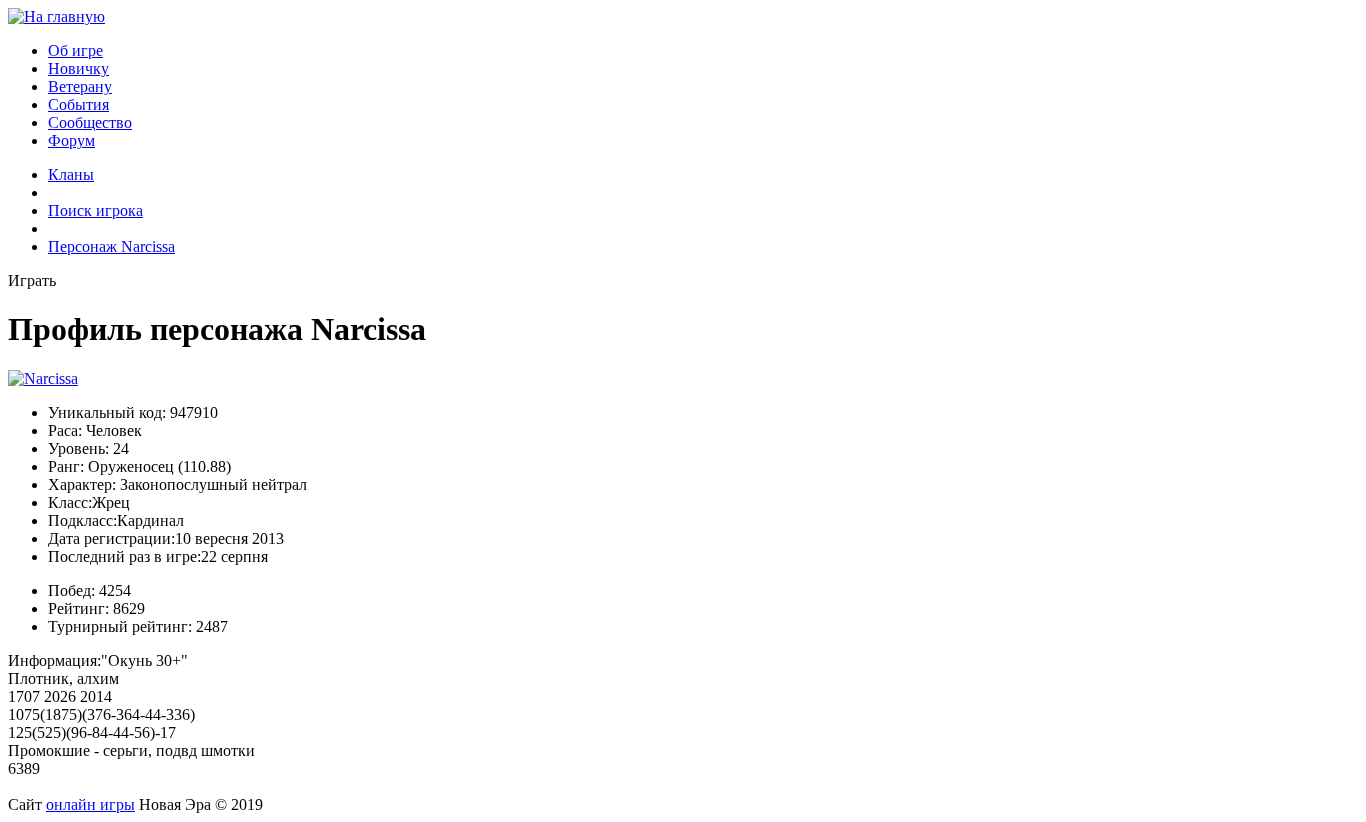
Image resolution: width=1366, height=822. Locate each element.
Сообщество (90, 122)
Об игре (75, 50)
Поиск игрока (95, 210)
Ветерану (80, 86)
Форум (71, 140)
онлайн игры (90, 804)
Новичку (78, 68)
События (78, 104)
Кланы (71, 174)
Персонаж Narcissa (111, 246)
